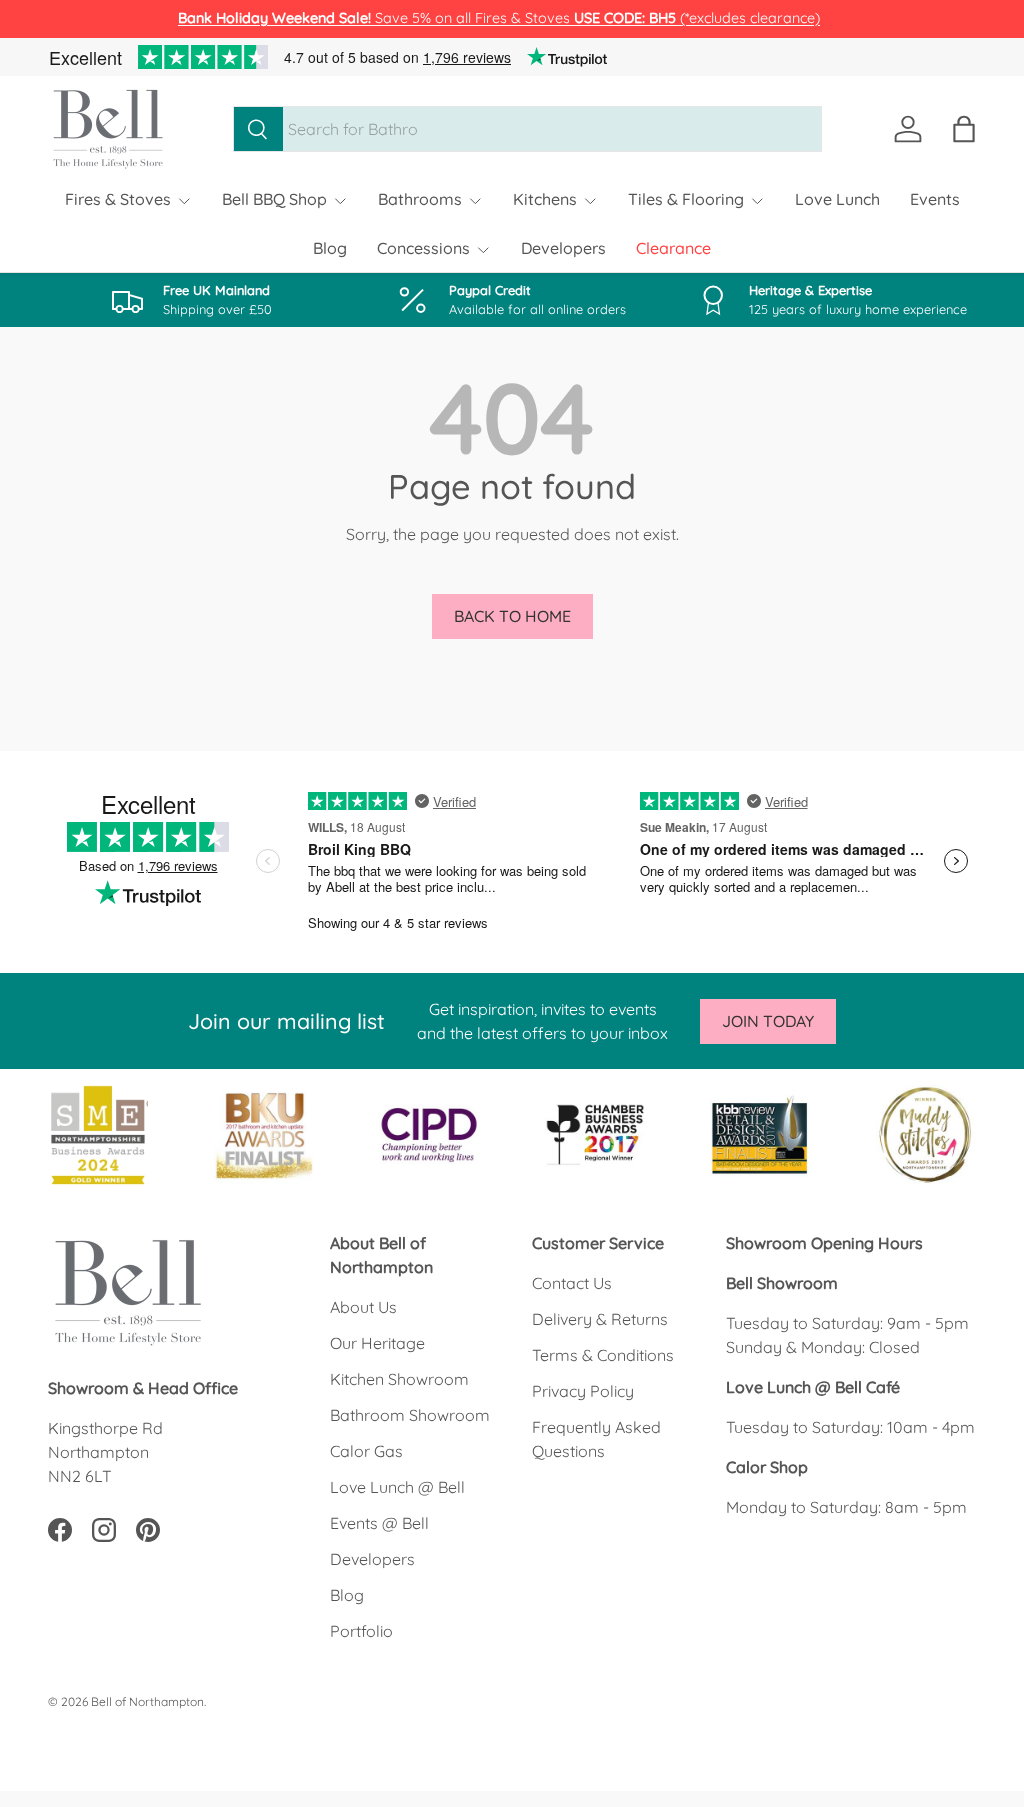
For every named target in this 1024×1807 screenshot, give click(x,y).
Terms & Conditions (603, 1355)
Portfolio (361, 1631)
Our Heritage (377, 1343)
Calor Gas (366, 1451)
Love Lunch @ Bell (397, 1487)
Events (935, 199)
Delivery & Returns (600, 1319)
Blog (330, 248)
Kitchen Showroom (399, 1379)
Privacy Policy (583, 1391)
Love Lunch (837, 199)
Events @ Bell (379, 1523)
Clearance (673, 248)
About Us (363, 1307)
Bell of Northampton (147, 1701)
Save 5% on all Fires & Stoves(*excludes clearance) (499, 18)
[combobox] (527, 129)
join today (768, 1021)
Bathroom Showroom (410, 1415)
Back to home (512, 616)
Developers (563, 248)
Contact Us (572, 1283)
